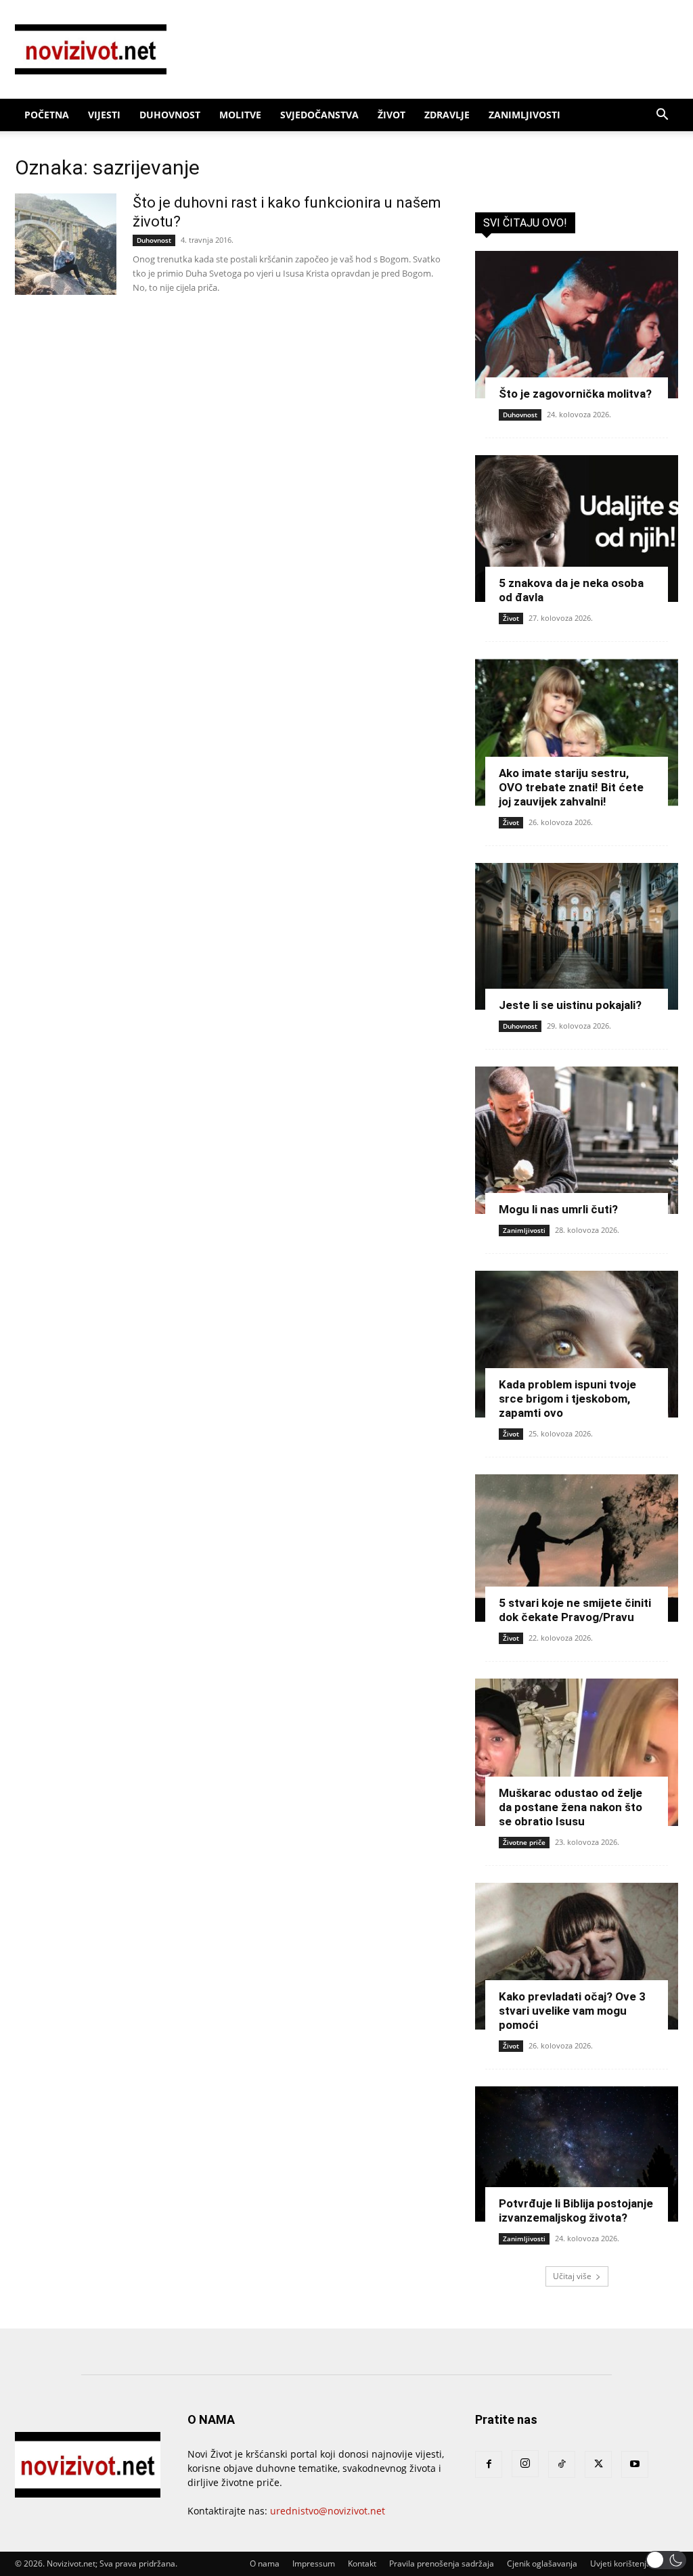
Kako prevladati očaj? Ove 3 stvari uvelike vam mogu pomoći (572, 2011)
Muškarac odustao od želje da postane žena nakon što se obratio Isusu (571, 1807)
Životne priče (524, 1842)
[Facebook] (489, 2464)
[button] (662, 116)
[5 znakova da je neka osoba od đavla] (577, 529)
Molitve (240, 115)
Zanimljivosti (524, 115)
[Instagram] (525, 2464)
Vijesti (104, 115)
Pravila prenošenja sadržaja (442, 2563)
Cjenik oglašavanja (542, 2563)
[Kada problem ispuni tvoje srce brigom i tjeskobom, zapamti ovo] (577, 1344)
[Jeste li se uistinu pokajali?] (577, 937)
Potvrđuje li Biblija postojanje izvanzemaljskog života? (576, 2210)
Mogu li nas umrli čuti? (558, 1209)
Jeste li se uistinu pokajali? (570, 1005)
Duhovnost (170, 115)
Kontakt (362, 2563)
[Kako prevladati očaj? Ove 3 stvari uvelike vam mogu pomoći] (577, 1957)
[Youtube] (635, 2464)
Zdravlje (447, 115)
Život (392, 115)
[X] (598, 2464)
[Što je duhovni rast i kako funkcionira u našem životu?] (66, 244)
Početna (47, 115)
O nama (265, 2563)
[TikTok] (562, 2464)
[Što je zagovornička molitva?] (577, 325)
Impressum (314, 2563)
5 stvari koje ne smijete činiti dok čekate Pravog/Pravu (575, 1610)
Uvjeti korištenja (621, 2563)
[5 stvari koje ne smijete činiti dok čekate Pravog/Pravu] (577, 1548)
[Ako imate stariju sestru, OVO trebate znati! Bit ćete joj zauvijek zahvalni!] (577, 732)
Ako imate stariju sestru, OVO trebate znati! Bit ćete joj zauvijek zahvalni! (571, 787)
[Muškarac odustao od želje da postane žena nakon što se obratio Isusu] (577, 1752)
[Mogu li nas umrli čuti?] (577, 1140)
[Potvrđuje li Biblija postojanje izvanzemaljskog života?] (577, 2154)
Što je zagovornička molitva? (575, 394)
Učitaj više (572, 2276)
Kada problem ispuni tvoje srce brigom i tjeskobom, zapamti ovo (567, 1399)
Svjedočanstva (319, 115)
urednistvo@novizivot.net (328, 2511)
